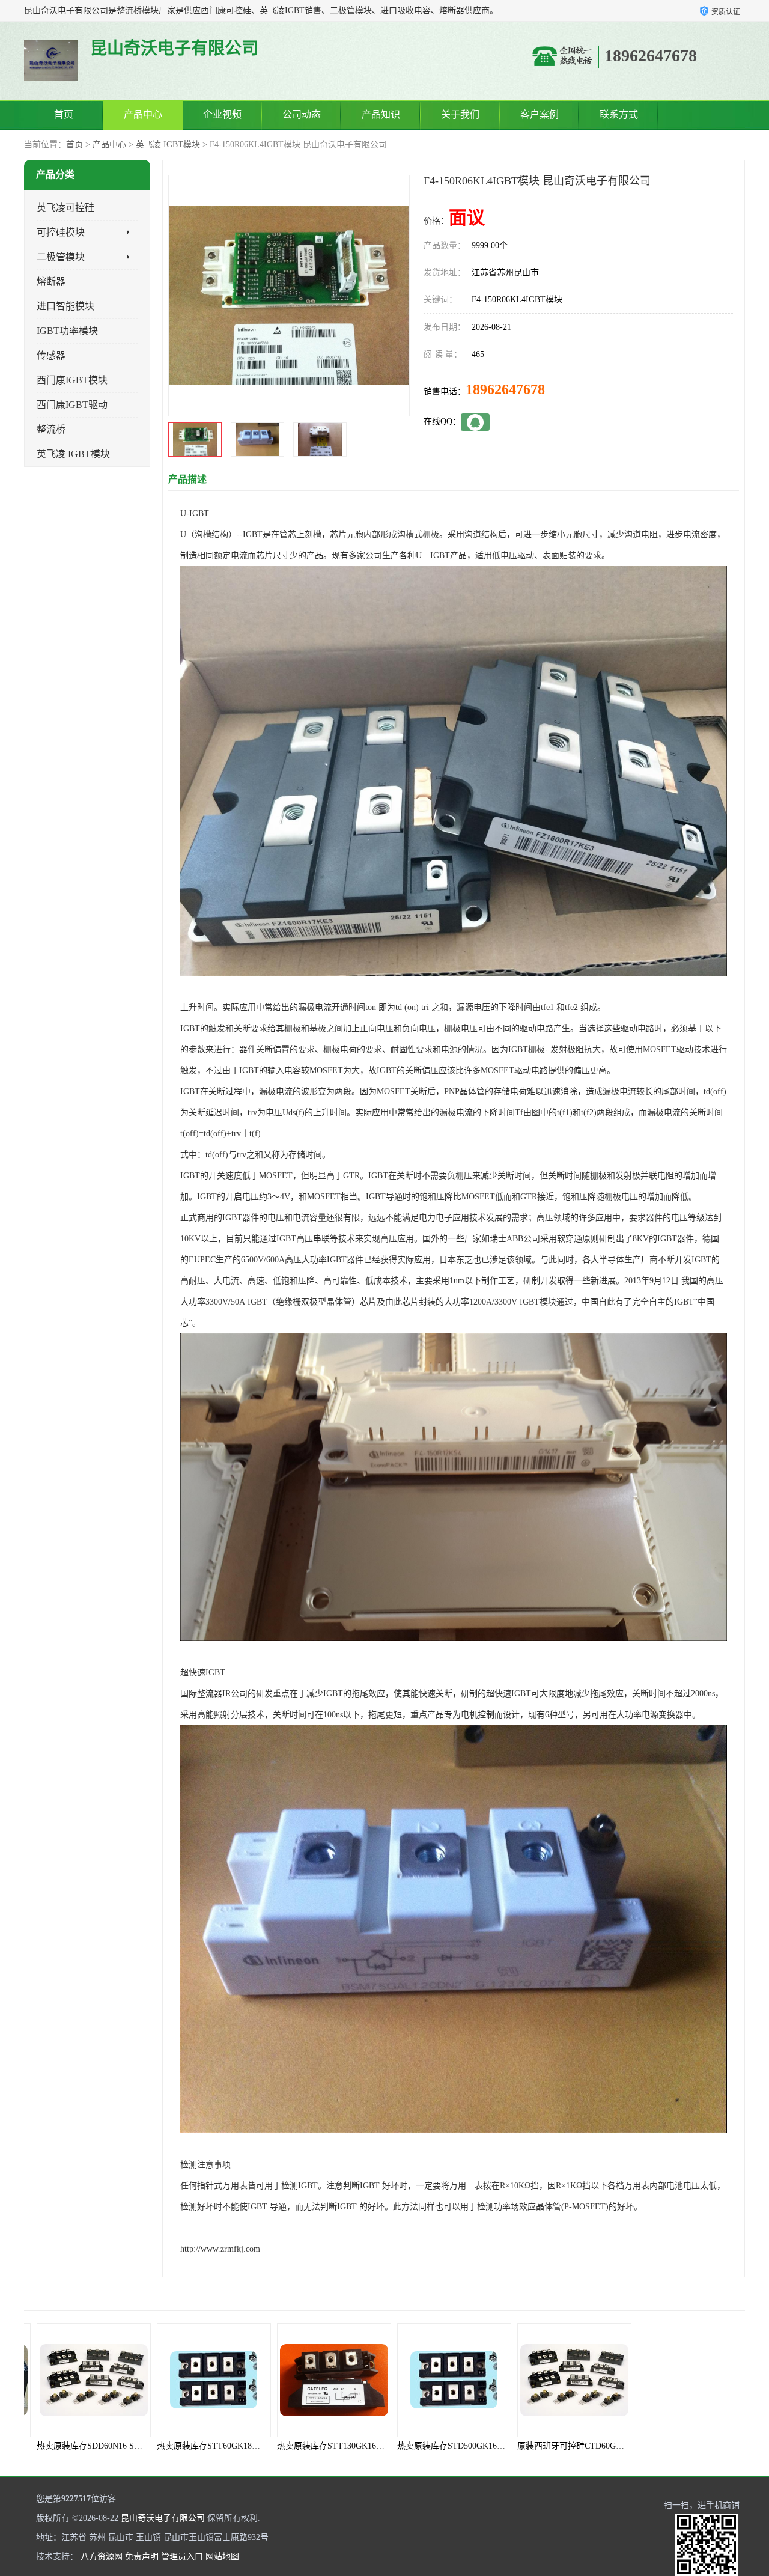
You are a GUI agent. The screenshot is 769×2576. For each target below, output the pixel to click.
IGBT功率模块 (67, 331)
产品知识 (381, 114)
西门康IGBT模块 (72, 380)
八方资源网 (102, 2556)
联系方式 (619, 114)
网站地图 (222, 2556)
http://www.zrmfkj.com (220, 2249)
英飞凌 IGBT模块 (168, 145)
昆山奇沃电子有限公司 (163, 2518)
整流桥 (51, 429)
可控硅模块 (61, 232)
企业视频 (222, 114)
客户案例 (540, 114)
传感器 (51, 355)
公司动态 (302, 114)
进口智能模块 (65, 306)
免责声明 (142, 2556)
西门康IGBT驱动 (72, 405)
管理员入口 (182, 2556)
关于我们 (460, 114)
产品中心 (143, 114)
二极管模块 (61, 257)
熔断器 (51, 282)
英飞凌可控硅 (65, 208)
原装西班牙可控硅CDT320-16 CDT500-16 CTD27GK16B (613, 2446)
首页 (64, 114)
